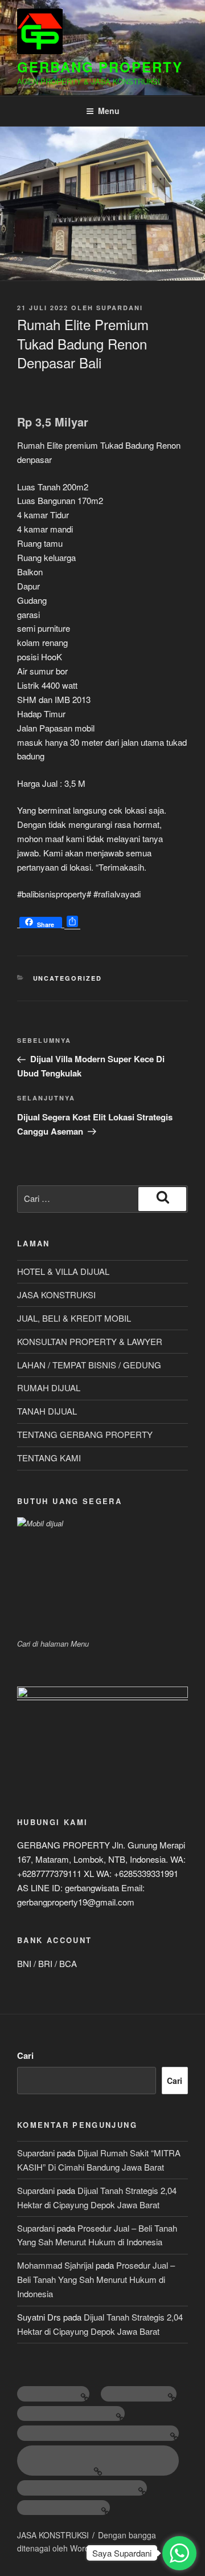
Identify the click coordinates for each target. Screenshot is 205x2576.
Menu (109, 111)
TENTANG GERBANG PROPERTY (85, 1434)
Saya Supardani (122, 2553)
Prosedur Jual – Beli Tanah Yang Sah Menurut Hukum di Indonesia (96, 2279)
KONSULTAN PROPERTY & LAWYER (90, 1341)
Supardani (120, 308)
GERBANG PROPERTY (100, 67)
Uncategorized (68, 978)
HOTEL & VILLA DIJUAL (63, 1271)
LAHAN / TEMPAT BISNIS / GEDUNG (89, 1365)
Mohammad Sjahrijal (55, 2265)
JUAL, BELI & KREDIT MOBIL (74, 1318)
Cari (25, 2055)
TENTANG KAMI (49, 1458)
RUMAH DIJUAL (49, 1387)
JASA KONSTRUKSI (56, 1295)
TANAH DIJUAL (47, 1411)
